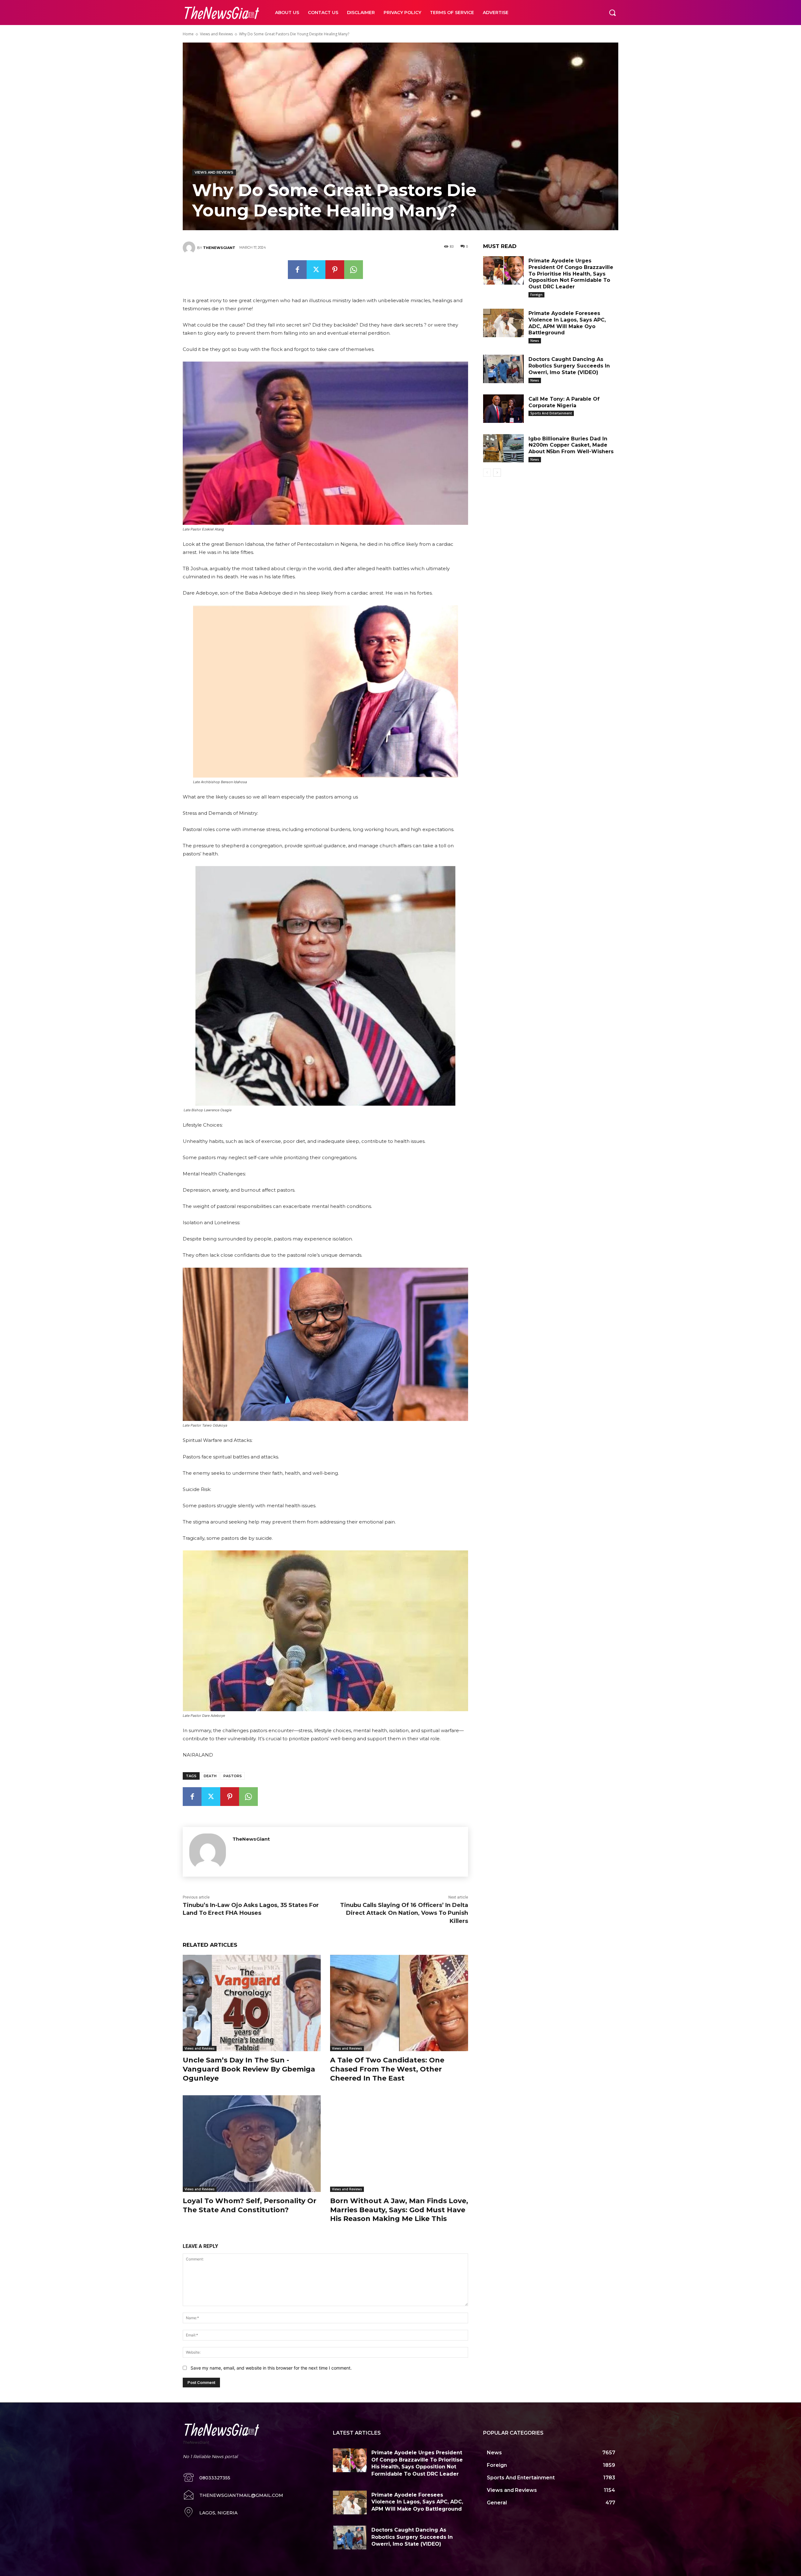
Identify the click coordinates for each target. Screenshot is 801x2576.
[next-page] (497, 473)
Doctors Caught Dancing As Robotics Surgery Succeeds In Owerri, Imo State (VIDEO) (569, 366)
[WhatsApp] (354, 270)
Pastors (233, 1776)
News (535, 341)
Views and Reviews (216, 34)
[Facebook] (297, 270)
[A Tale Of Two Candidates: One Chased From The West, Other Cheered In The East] (399, 2003)
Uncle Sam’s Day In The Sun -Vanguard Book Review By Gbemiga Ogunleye (249, 2069)
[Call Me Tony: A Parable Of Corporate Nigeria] (503, 409)
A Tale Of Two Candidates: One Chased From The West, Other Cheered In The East (387, 2069)
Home (188, 34)
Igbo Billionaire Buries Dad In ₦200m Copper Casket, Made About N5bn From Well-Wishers (571, 445)
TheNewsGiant (219, 248)
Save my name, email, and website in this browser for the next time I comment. (271, 2368)
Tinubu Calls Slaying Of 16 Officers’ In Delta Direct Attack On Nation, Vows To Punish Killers (404, 1913)
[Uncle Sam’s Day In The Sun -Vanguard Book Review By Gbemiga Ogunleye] (252, 2003)
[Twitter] (316, 270)
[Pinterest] (335, 270)
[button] (612, 13)
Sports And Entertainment (551, 413)
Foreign (536, 295)
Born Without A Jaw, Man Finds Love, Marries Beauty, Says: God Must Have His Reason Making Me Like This (399, 2210)
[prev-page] (487, 473)
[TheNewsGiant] (190, 248)
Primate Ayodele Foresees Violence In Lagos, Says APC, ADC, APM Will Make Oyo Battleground (417, 2502)
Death (210, 1776)
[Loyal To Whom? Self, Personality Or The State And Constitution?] (252, 2144)
